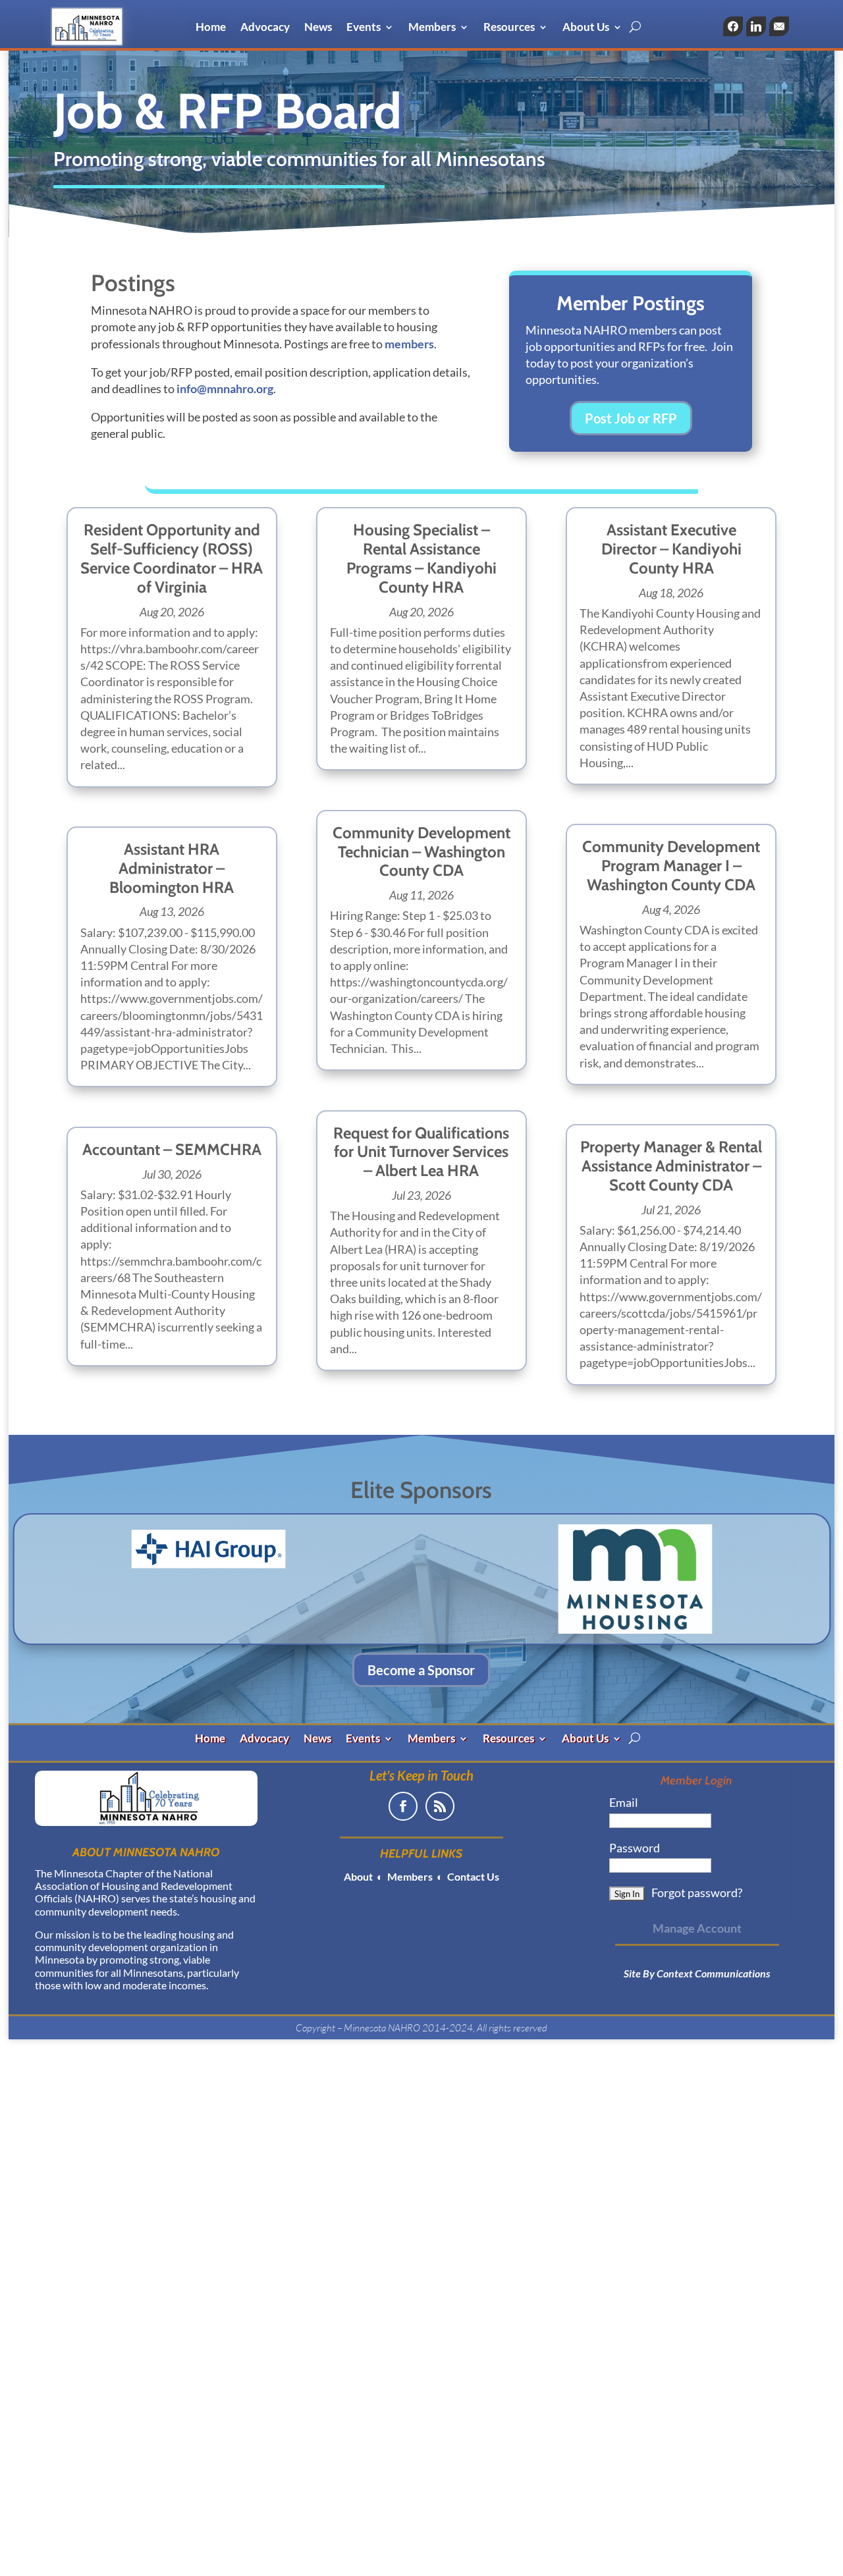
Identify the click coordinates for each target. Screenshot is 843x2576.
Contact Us (472, 1876)
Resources (509, 28)
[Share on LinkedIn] (756, 26)
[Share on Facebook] (733, 26)
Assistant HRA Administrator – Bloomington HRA (172, 868)
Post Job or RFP (631, 418)
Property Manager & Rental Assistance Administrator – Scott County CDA (671, 1166)
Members (432, 28)
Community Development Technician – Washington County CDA (421, 852)
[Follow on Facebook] (403, 1806)
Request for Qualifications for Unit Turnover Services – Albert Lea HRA (421, 1152)
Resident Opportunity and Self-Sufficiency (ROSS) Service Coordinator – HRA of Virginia (172, 558)
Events (364, 28)
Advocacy (265, 28)
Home (211, 28)
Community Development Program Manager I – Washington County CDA (671, 866)
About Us (586, 28)
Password (635, 1848)
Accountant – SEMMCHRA (172, 1149)
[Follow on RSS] (440, 1806)
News (318, 28)
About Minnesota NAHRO (146, 1852)
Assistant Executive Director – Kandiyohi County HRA (671, 549)
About (358, 1876)
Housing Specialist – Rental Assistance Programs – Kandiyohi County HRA (421, 558)
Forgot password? (697, 1892)
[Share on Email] (779, 26)
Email (624, 1802)
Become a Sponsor (421, 1670)
